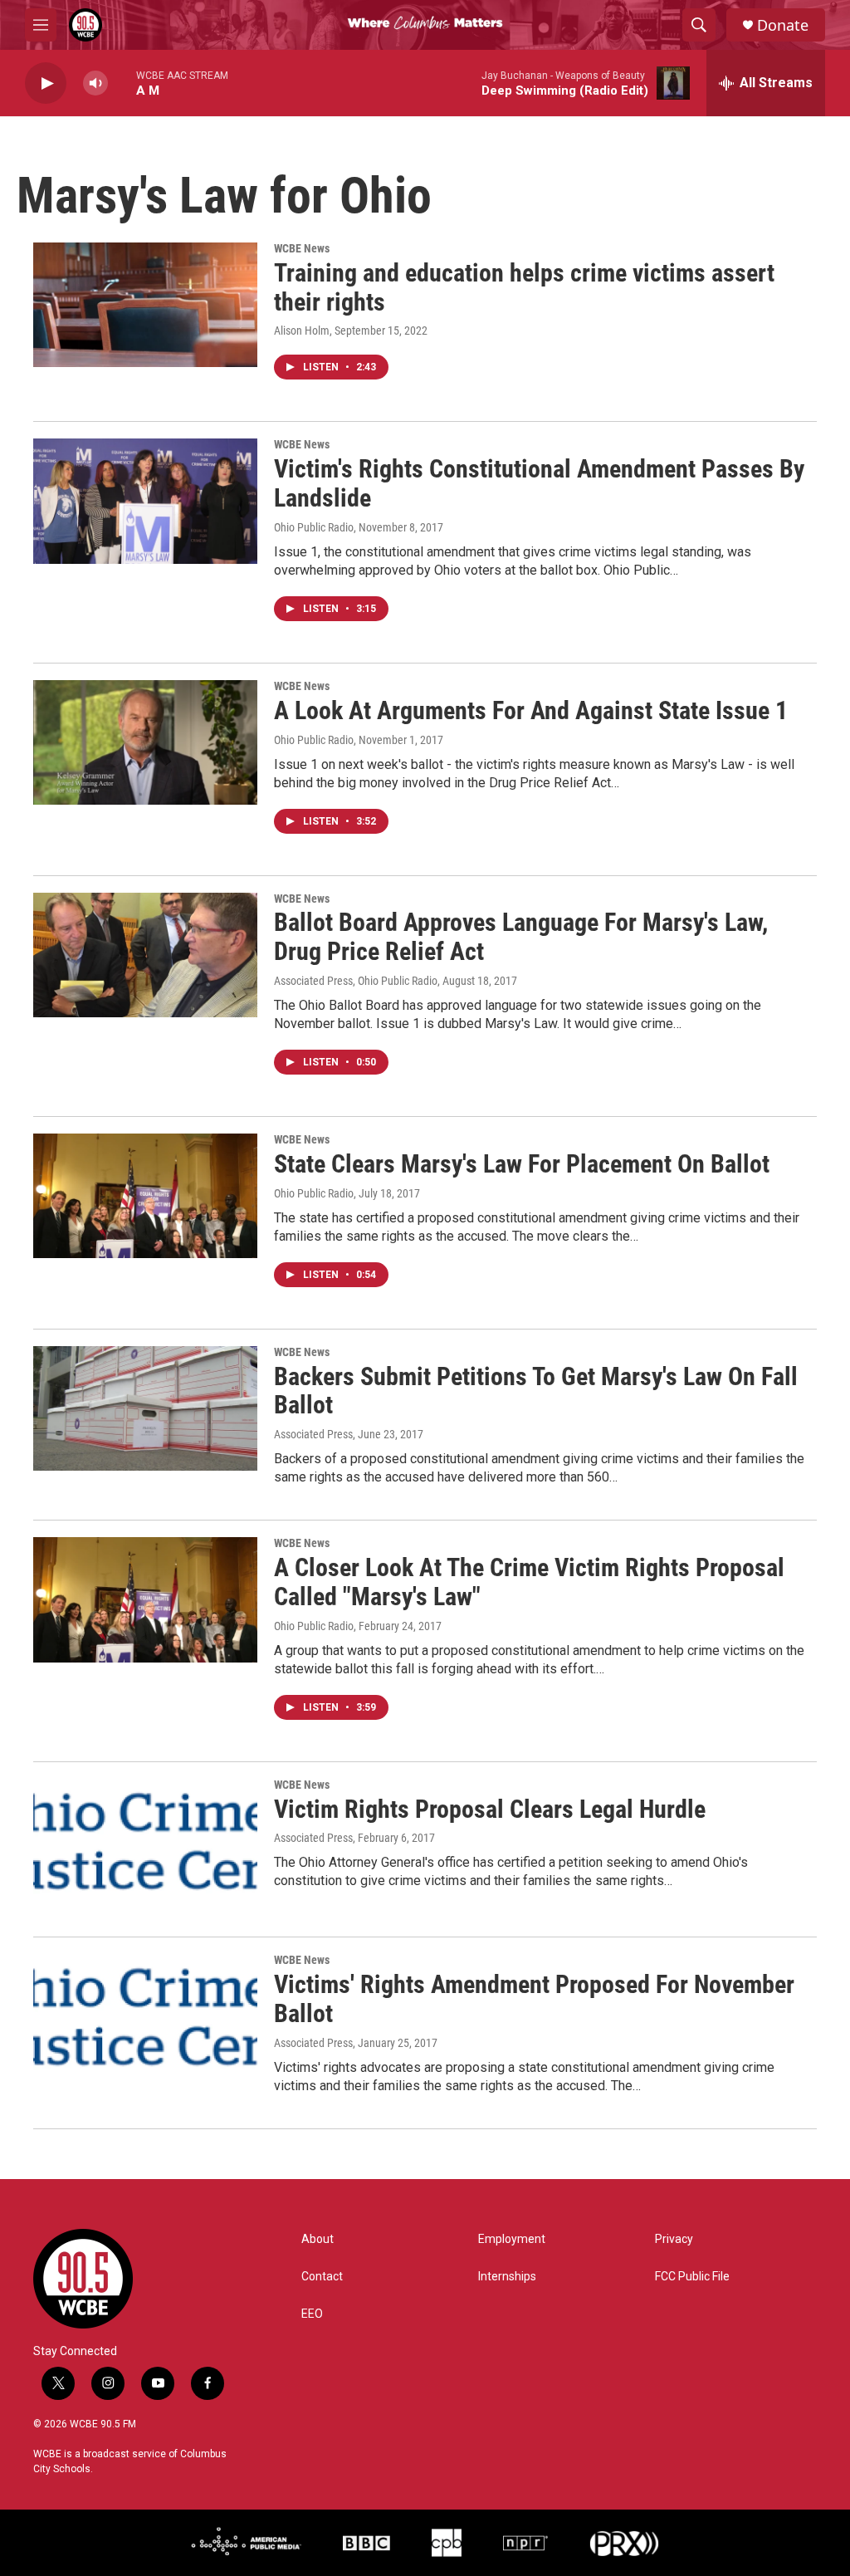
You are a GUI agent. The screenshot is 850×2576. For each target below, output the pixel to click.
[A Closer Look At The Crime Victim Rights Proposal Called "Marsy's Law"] (145, 1599)
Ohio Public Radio (314, 527)
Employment (512, 2239)
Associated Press (313, 1434)
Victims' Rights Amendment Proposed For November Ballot (534, 1999)
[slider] (122, 83)
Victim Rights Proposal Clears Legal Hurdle (490, 1809)
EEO (312, 2314)
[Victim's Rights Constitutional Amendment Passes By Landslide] (145, 501)
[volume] (95, 83)
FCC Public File (692, 2277)
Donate (783, 25)
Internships (507, 2277)
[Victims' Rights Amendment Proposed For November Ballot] (145, 2016)
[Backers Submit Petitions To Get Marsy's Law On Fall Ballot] (145, 1408)
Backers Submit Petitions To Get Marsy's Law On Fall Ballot (536, 1391)
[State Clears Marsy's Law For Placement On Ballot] (145, 1196)
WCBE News (302, 248)
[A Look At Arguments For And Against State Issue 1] (145, 742)
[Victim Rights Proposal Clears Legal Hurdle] (145, 1841)
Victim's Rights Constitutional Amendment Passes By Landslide (539, 483)
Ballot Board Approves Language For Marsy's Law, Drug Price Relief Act (521, 937)
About (318, 2239)
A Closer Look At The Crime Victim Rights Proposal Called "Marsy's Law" (529, 1582)
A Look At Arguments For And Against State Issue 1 (531, 710)
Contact (322, 2277)
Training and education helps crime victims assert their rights (524, 287)
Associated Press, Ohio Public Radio (356, 981)
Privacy (674, 2239)
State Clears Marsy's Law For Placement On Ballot (522, 1164)
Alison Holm (302, 331)
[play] (46, 83)
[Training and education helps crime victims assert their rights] (145, 305)
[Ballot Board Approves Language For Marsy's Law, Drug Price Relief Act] (145, 955)
